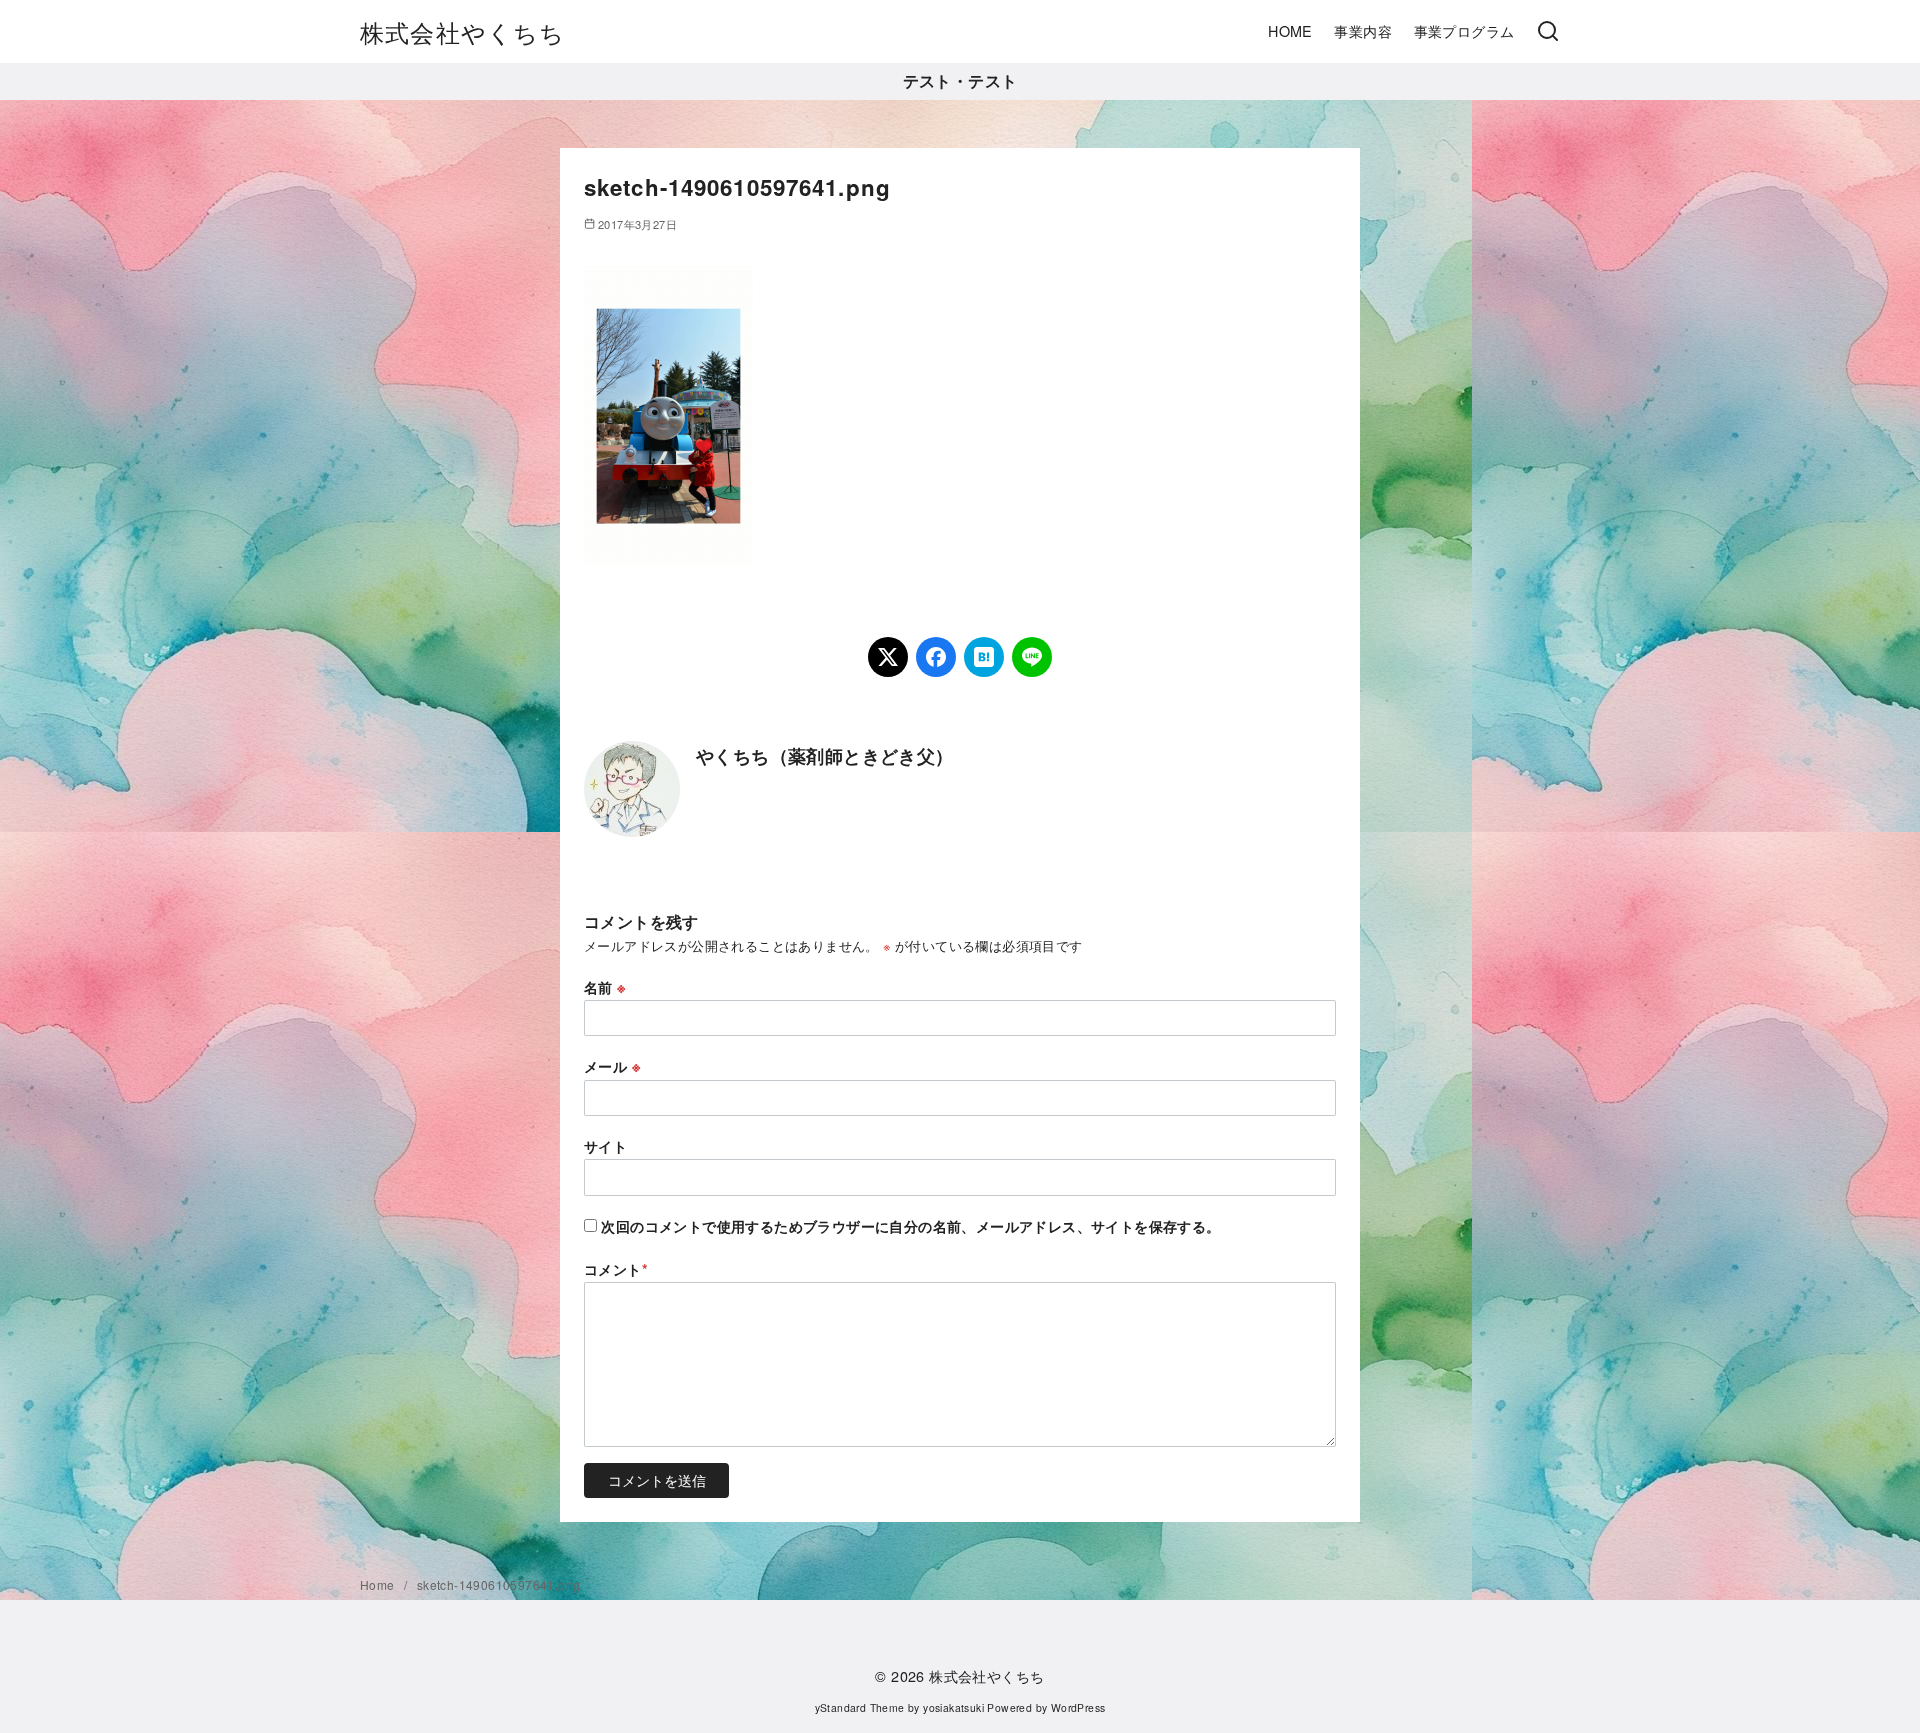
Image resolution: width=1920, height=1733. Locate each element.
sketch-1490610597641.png (499, 1584)
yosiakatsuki (953, 1707)
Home (379, 1584)
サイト (605, 1146)
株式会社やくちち (463, 31)
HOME (1290, 30)
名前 (605, 987)
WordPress (1078, 1707)
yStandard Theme (860, 1707)
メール (612, 1066)
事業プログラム (1464, 30)
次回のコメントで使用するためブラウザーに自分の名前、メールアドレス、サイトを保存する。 (910, 1226)
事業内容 (1363, 30)
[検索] (1548, 32)
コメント (616, 1269)
